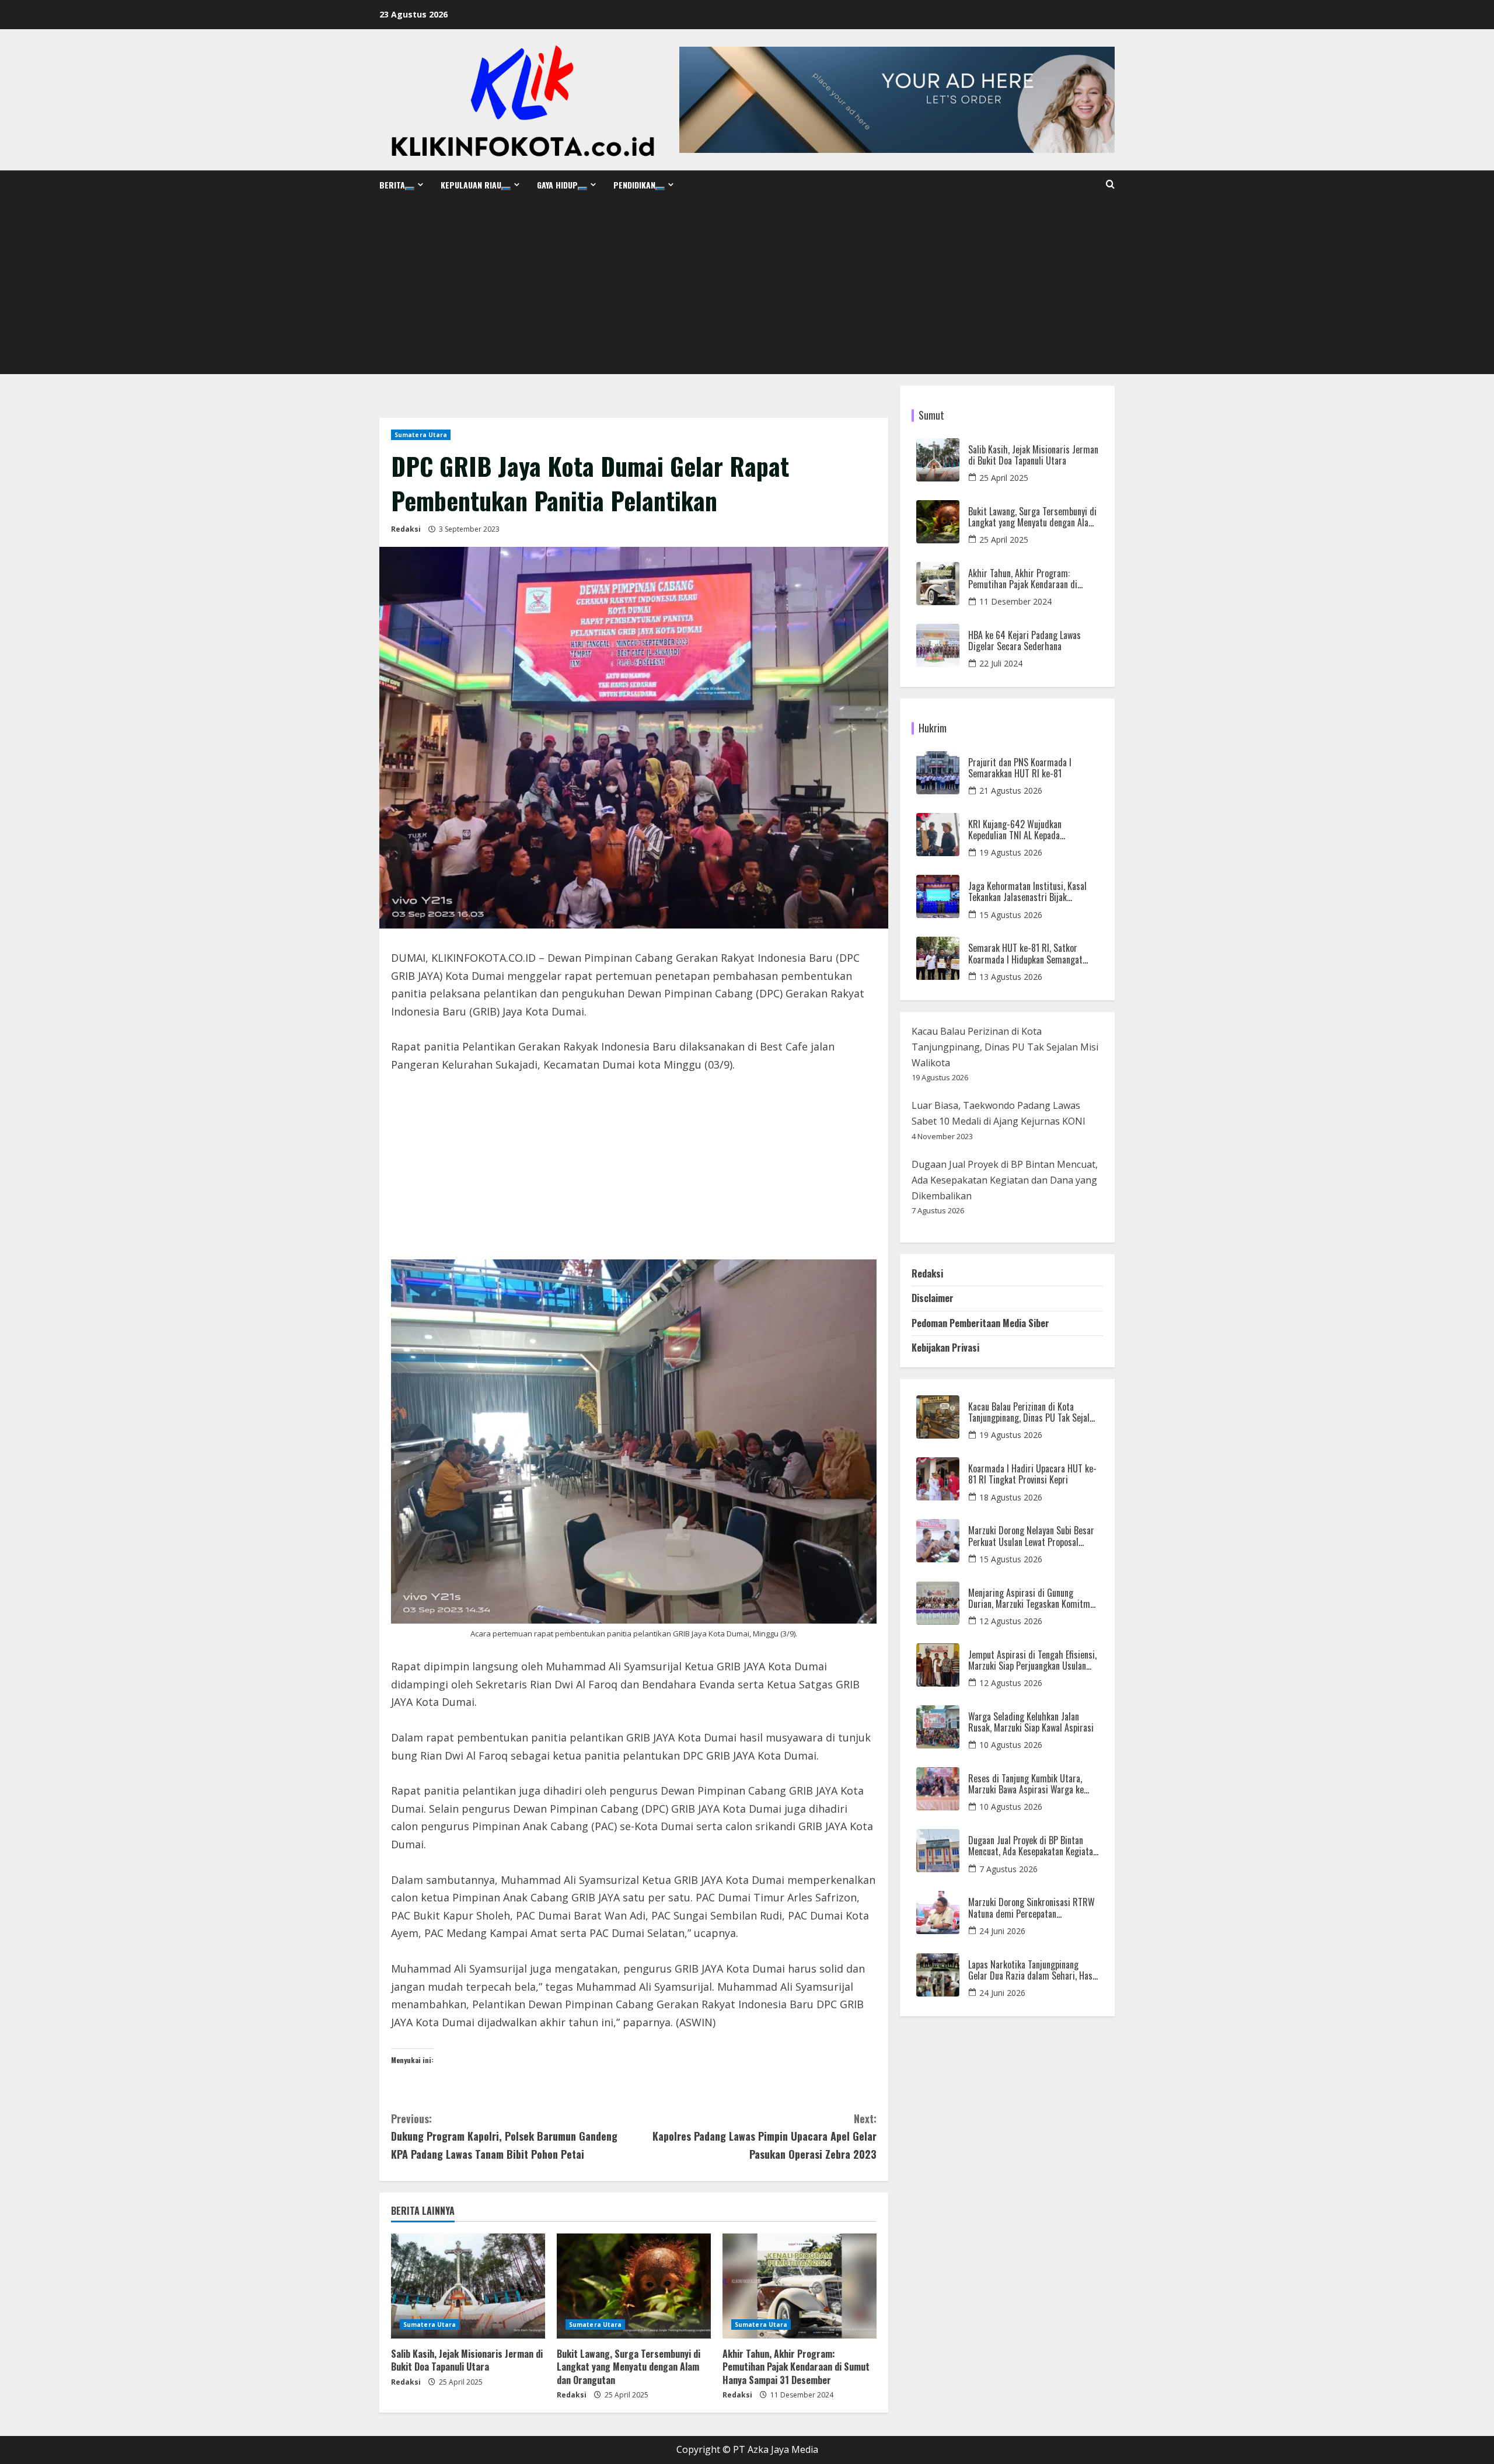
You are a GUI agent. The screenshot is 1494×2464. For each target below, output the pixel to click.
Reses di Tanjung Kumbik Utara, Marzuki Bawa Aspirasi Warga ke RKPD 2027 (1026, 1784)
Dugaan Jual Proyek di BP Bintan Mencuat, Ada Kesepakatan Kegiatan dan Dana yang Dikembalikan (1005, 1180)
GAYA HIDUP (557, 185)
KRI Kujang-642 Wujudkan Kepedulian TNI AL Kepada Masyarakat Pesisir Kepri (1015, 830)
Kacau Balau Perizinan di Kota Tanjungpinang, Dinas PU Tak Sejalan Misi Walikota (1005, 1047)
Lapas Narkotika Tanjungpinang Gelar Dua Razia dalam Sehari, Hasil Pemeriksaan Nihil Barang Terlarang (1033, 1970)
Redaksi (406, 529)
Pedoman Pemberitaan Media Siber (980, 1323)
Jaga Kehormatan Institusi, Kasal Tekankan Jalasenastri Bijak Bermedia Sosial (1027, 892)
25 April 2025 (1004, 478)
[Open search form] (1110, 184)
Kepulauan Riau (471, 185)
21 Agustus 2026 (1011, 790)
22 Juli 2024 (1001, 663)
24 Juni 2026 (1002, 1931)
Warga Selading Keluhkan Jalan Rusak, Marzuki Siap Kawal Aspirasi (1031, 1722)
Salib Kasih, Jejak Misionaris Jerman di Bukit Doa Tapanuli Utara (467, 2360)
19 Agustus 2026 (1011, 852)
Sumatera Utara (421, 435)
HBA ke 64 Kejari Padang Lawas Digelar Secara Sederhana (1024, 641)
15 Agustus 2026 (1011, 915)
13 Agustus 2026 (1011, 977)
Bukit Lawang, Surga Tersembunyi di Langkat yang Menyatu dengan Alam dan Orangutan (629, 2367)
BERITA (392, 185)
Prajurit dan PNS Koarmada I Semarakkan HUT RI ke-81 (1020, 768)
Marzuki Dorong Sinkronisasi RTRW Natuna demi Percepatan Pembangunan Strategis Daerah (1032, 1908)
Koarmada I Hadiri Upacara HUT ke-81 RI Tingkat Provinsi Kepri (1032, 1474)
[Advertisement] (747, 287)
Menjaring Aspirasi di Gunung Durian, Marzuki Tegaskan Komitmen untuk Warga (1033, 1599)
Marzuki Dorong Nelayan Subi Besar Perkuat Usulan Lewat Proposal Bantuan (1031, 1536)
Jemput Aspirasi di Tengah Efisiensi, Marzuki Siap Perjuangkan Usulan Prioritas (1032, 1660)
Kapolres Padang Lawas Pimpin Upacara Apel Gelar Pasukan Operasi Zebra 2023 (765, 2136)
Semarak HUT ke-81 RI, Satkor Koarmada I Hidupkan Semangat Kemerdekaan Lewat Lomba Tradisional (1025, 954)
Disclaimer (933, 1298)
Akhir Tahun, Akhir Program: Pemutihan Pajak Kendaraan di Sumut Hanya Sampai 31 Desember (796, 2367)
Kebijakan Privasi (945, 1348)
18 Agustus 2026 (1011, 1497)
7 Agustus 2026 (1008, 1869)
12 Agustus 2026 (1011, 1621)
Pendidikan (634, 185)
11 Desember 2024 (1015, 601)
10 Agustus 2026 (1011, 1745)
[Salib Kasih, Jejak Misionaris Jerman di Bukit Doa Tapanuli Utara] (468, 2286)
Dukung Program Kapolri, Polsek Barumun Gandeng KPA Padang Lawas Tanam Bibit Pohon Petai (504, 2136)
